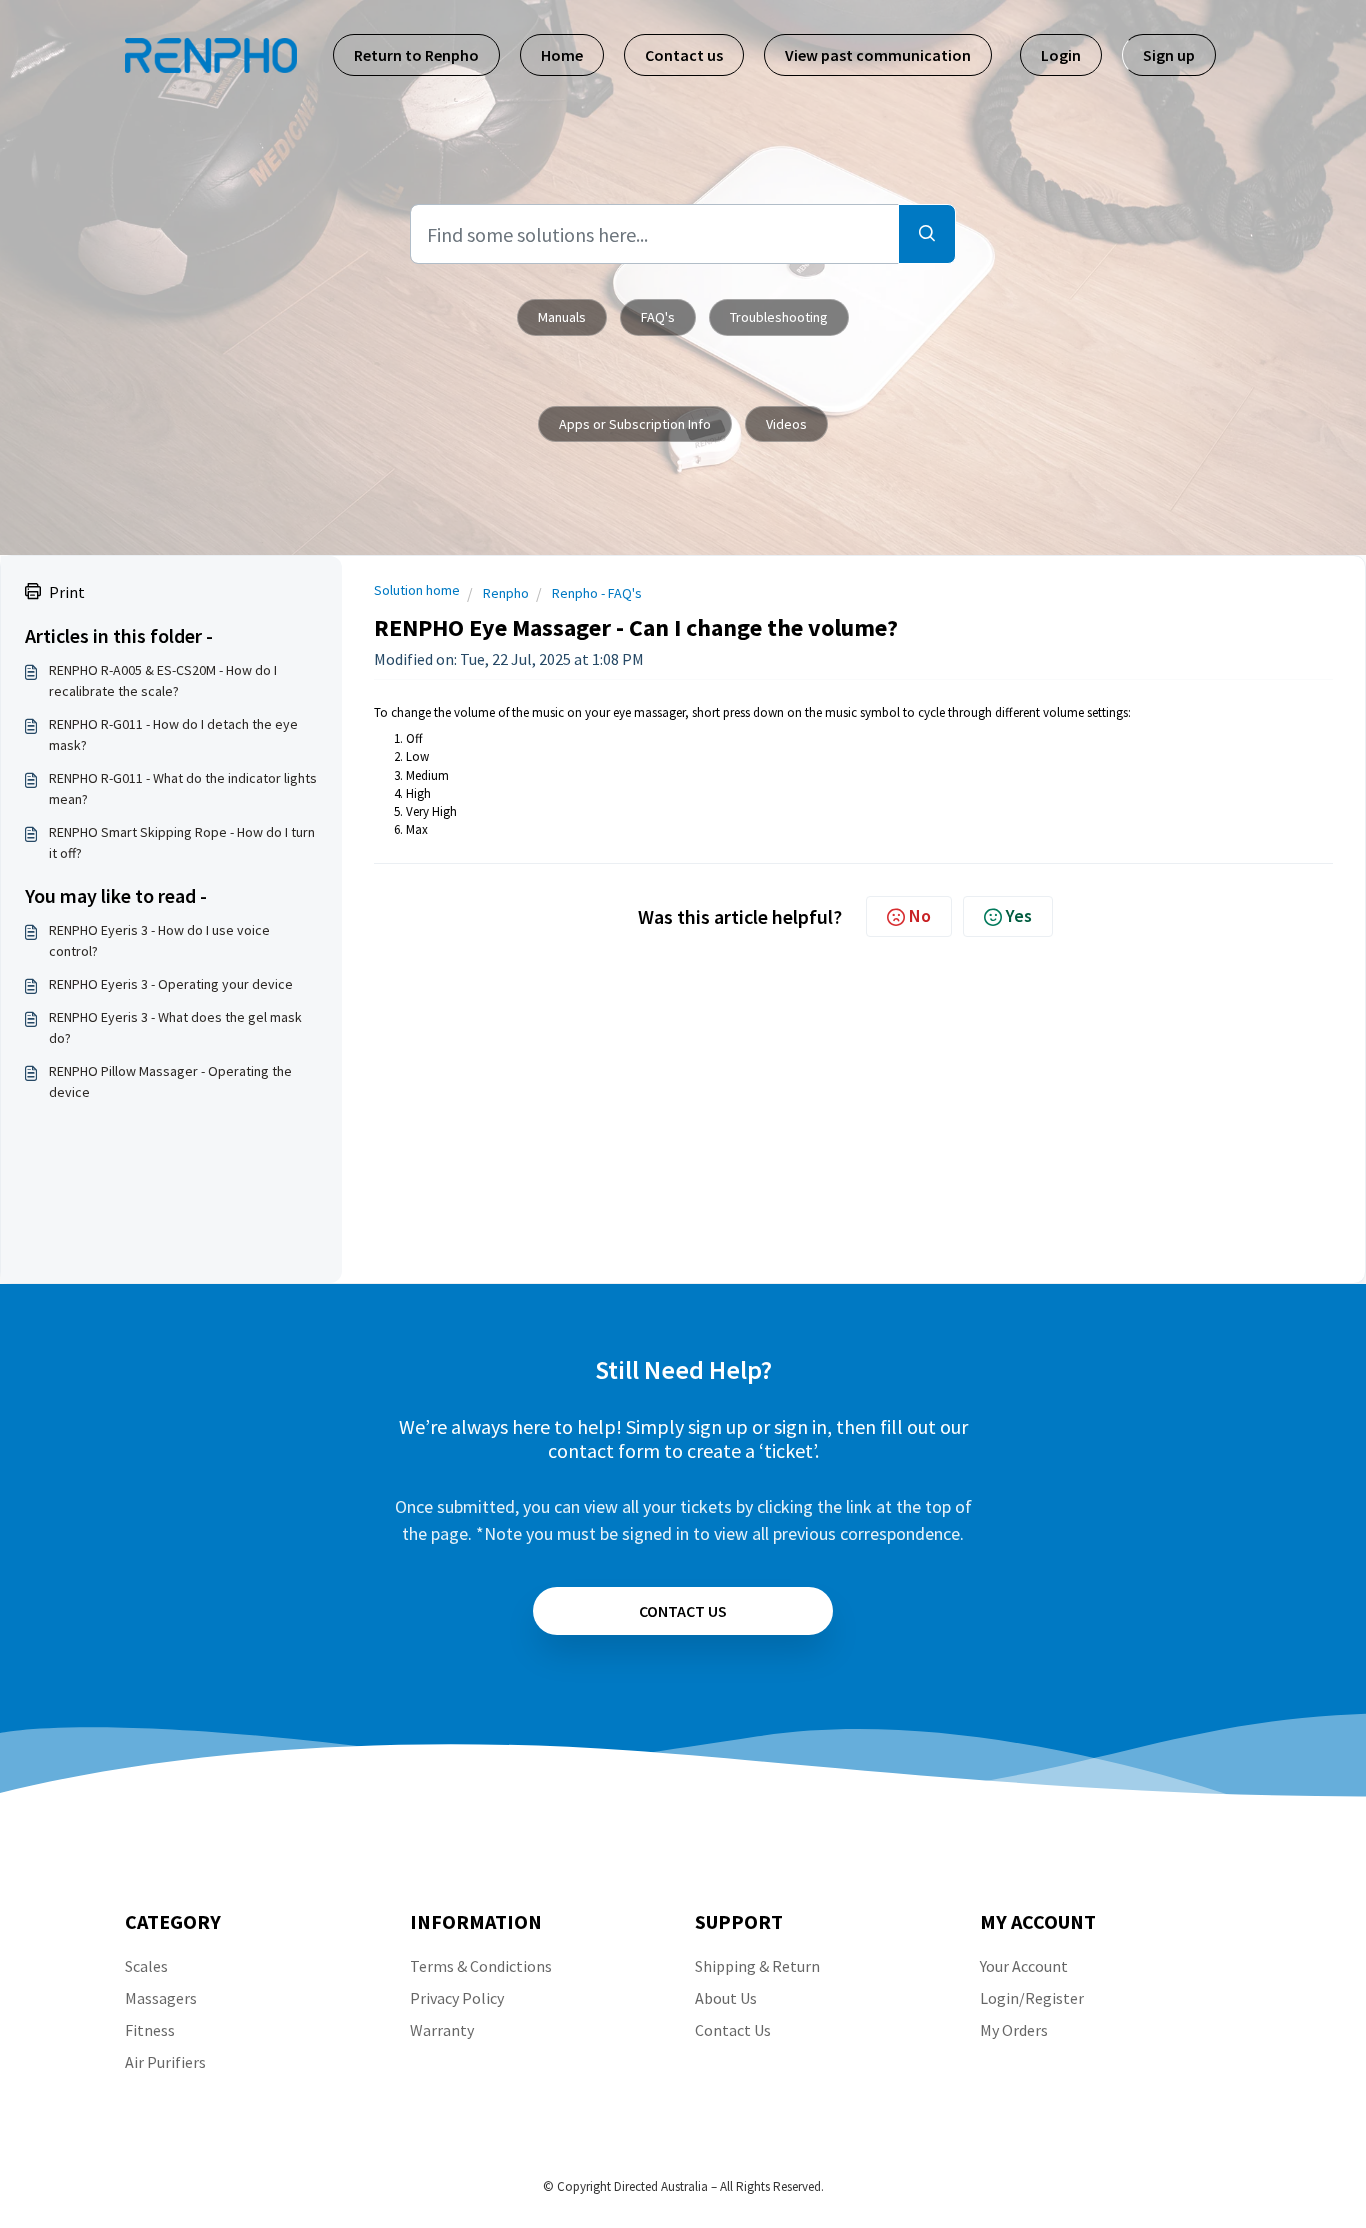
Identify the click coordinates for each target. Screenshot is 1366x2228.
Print (67, 592)
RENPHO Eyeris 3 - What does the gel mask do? (175, 1027)
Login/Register (1032, 1998)
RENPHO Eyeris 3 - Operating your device (171, 984)
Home (562, 55)
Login (1061, 55)
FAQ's (658, 317)
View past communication (878, 55)
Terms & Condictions (481, 1966)
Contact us (684, 55)
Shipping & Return (757, 1966)
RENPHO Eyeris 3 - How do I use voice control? (159, 940)
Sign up (1169, 55)
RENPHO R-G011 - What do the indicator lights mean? (183, 788)
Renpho (506, 593)
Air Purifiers (165, 2062)
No (920, 915)
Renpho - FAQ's (597, 593)
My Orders (1014, 2030)
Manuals (562, 317)
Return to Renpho (416, 55)
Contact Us (733, 2030)
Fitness (150, 2030)
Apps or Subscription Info (635, 424)
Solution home (417, 590)
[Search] (927, 234)
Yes (1019, 915)
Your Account (1024, 1966)
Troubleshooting (779, 317)
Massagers (161, 1998)
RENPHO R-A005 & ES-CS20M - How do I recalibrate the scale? (163, 680)
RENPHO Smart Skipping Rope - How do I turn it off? (182, 842)
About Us (726, 1998)
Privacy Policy (457, 1998)
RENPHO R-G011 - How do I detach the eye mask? (173, 734)
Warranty (442, 2030)
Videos (786, 424)
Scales (146, 1966)
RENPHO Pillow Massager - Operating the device (170, 1081)
